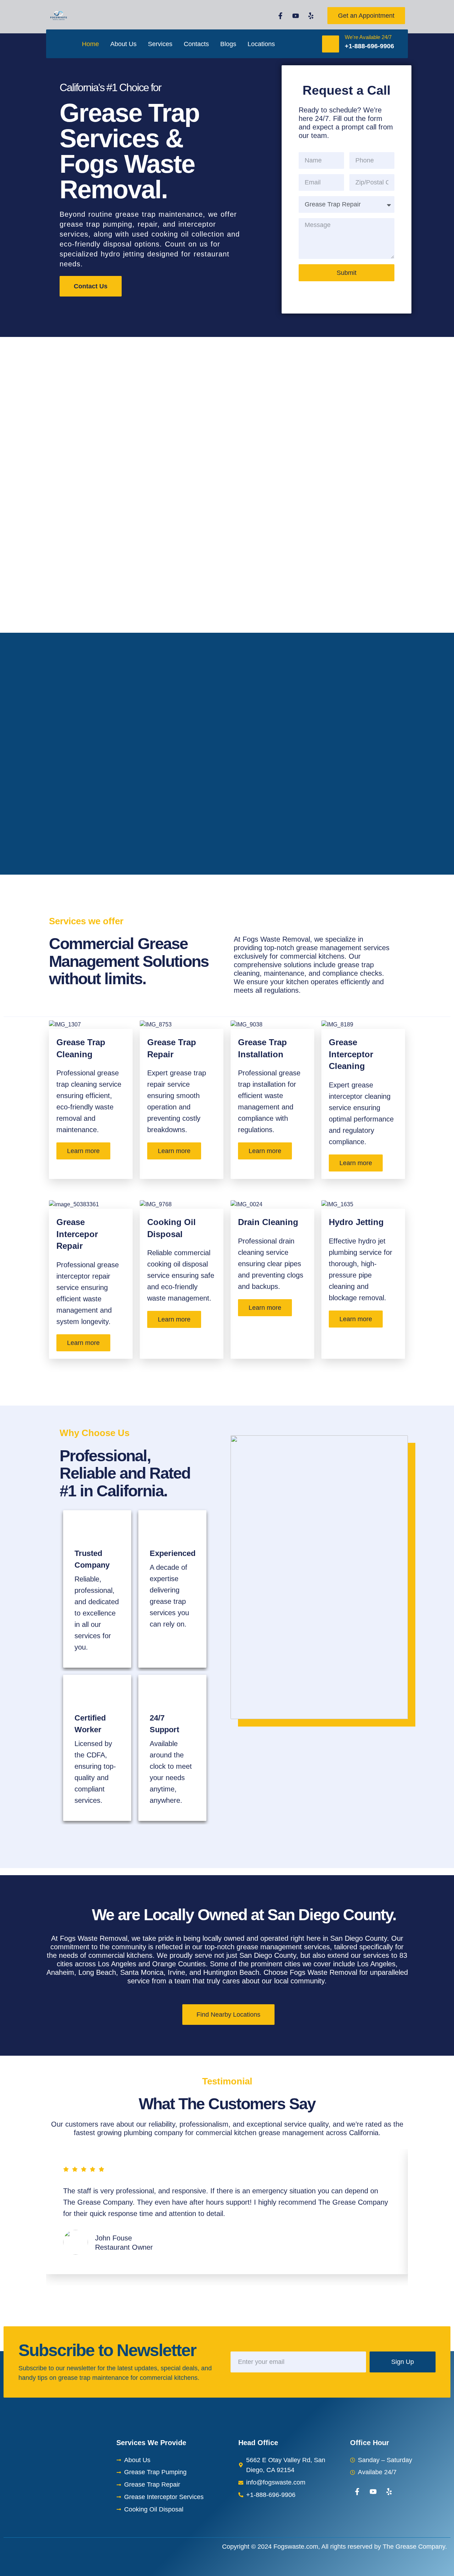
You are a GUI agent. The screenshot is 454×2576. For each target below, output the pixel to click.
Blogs (228, 44)
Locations (261, 44)
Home (90, 44)
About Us (123, 44)
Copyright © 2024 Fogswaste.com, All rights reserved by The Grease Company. (334, 2547)
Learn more (83, 1151)
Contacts (196, 44)
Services (160, 44)
